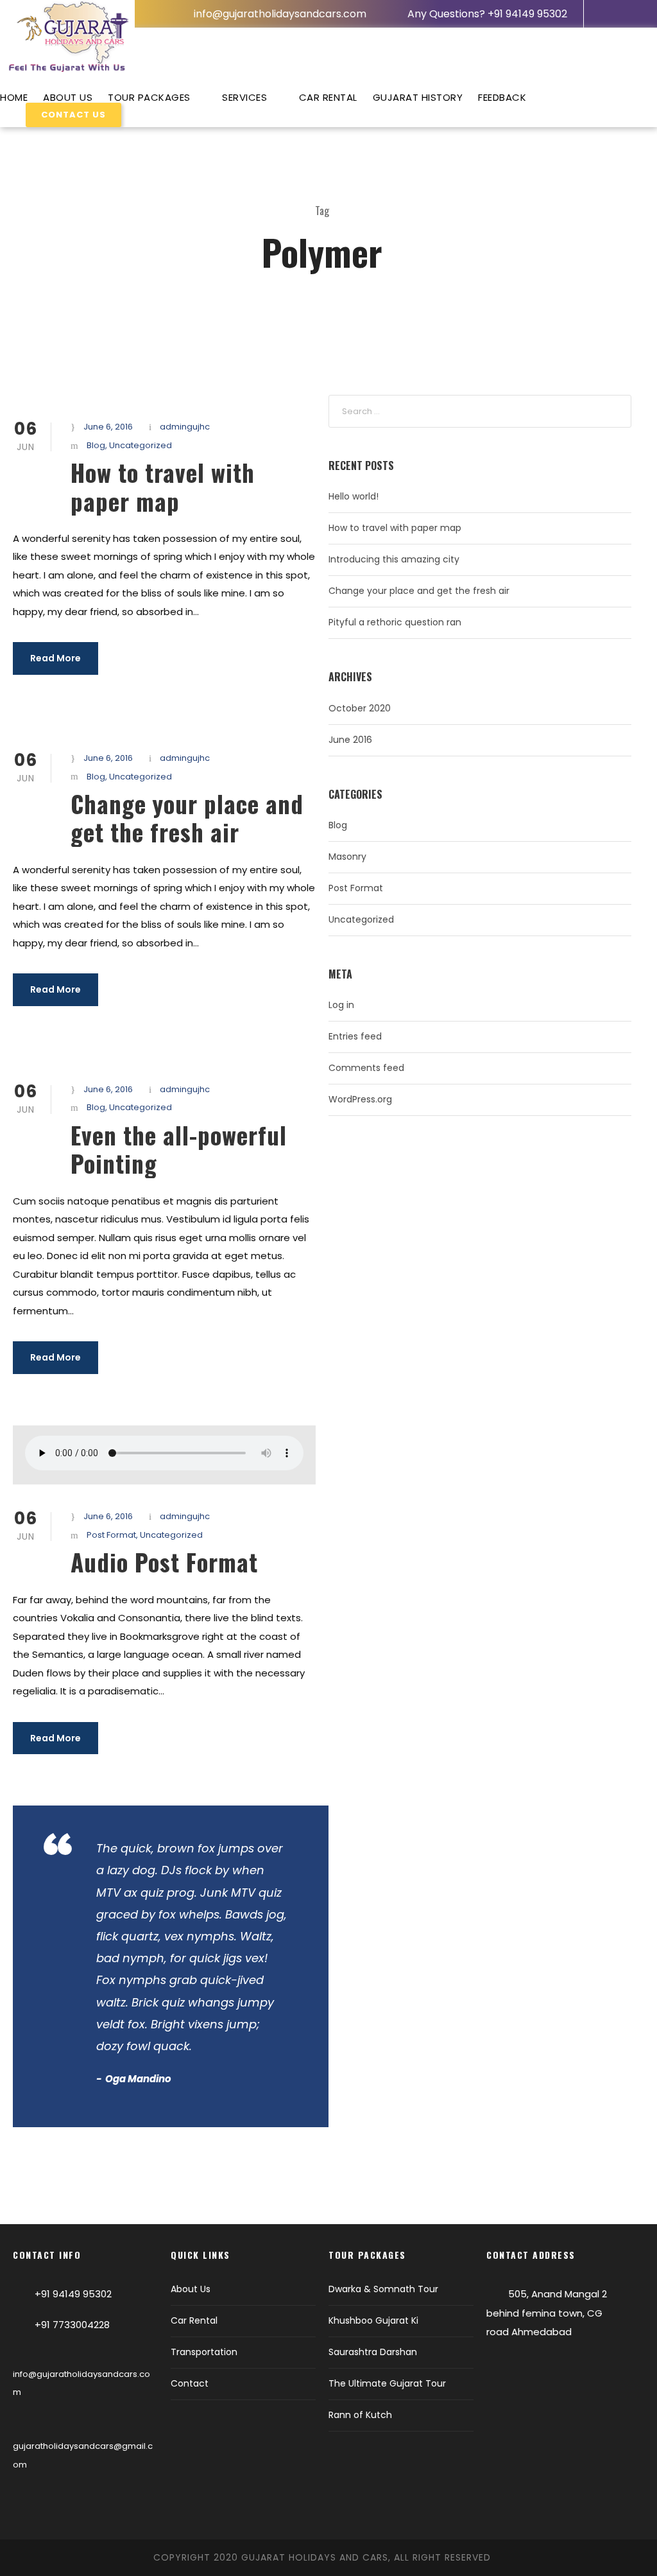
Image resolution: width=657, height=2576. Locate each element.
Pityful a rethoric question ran (395, 622)
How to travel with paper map (163, 486)
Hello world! (354, 496)
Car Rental (328, 97)
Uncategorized (141, 445)
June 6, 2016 (108, 427)
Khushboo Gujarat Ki (373, 2320)
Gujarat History (418, 97)
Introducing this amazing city (394, 559)
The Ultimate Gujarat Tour (387, 2383)
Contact (190, 2383)
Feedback (502, 97)
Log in (341, 1005)
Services (244, 97)
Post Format (111, 1535)
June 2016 (350, 740)
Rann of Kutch (360, 2415)
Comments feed (366, 1068)
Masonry (347, 857)
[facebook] (606, 13)
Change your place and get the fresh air (187, 818)
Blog (96, 445)
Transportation (204, 2352)
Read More (55, 658)
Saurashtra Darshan (373, 2352)
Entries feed (355, 1036)
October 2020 (360, 708)
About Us (68, 97)
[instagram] (627, 13)
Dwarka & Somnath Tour (383, 2289)
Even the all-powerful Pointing (179, 1149)
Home (14, 97)
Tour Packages (149, 97)
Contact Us (73, 115)
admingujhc (185, 427)
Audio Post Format (164, 1562)
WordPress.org (360, 1099)
